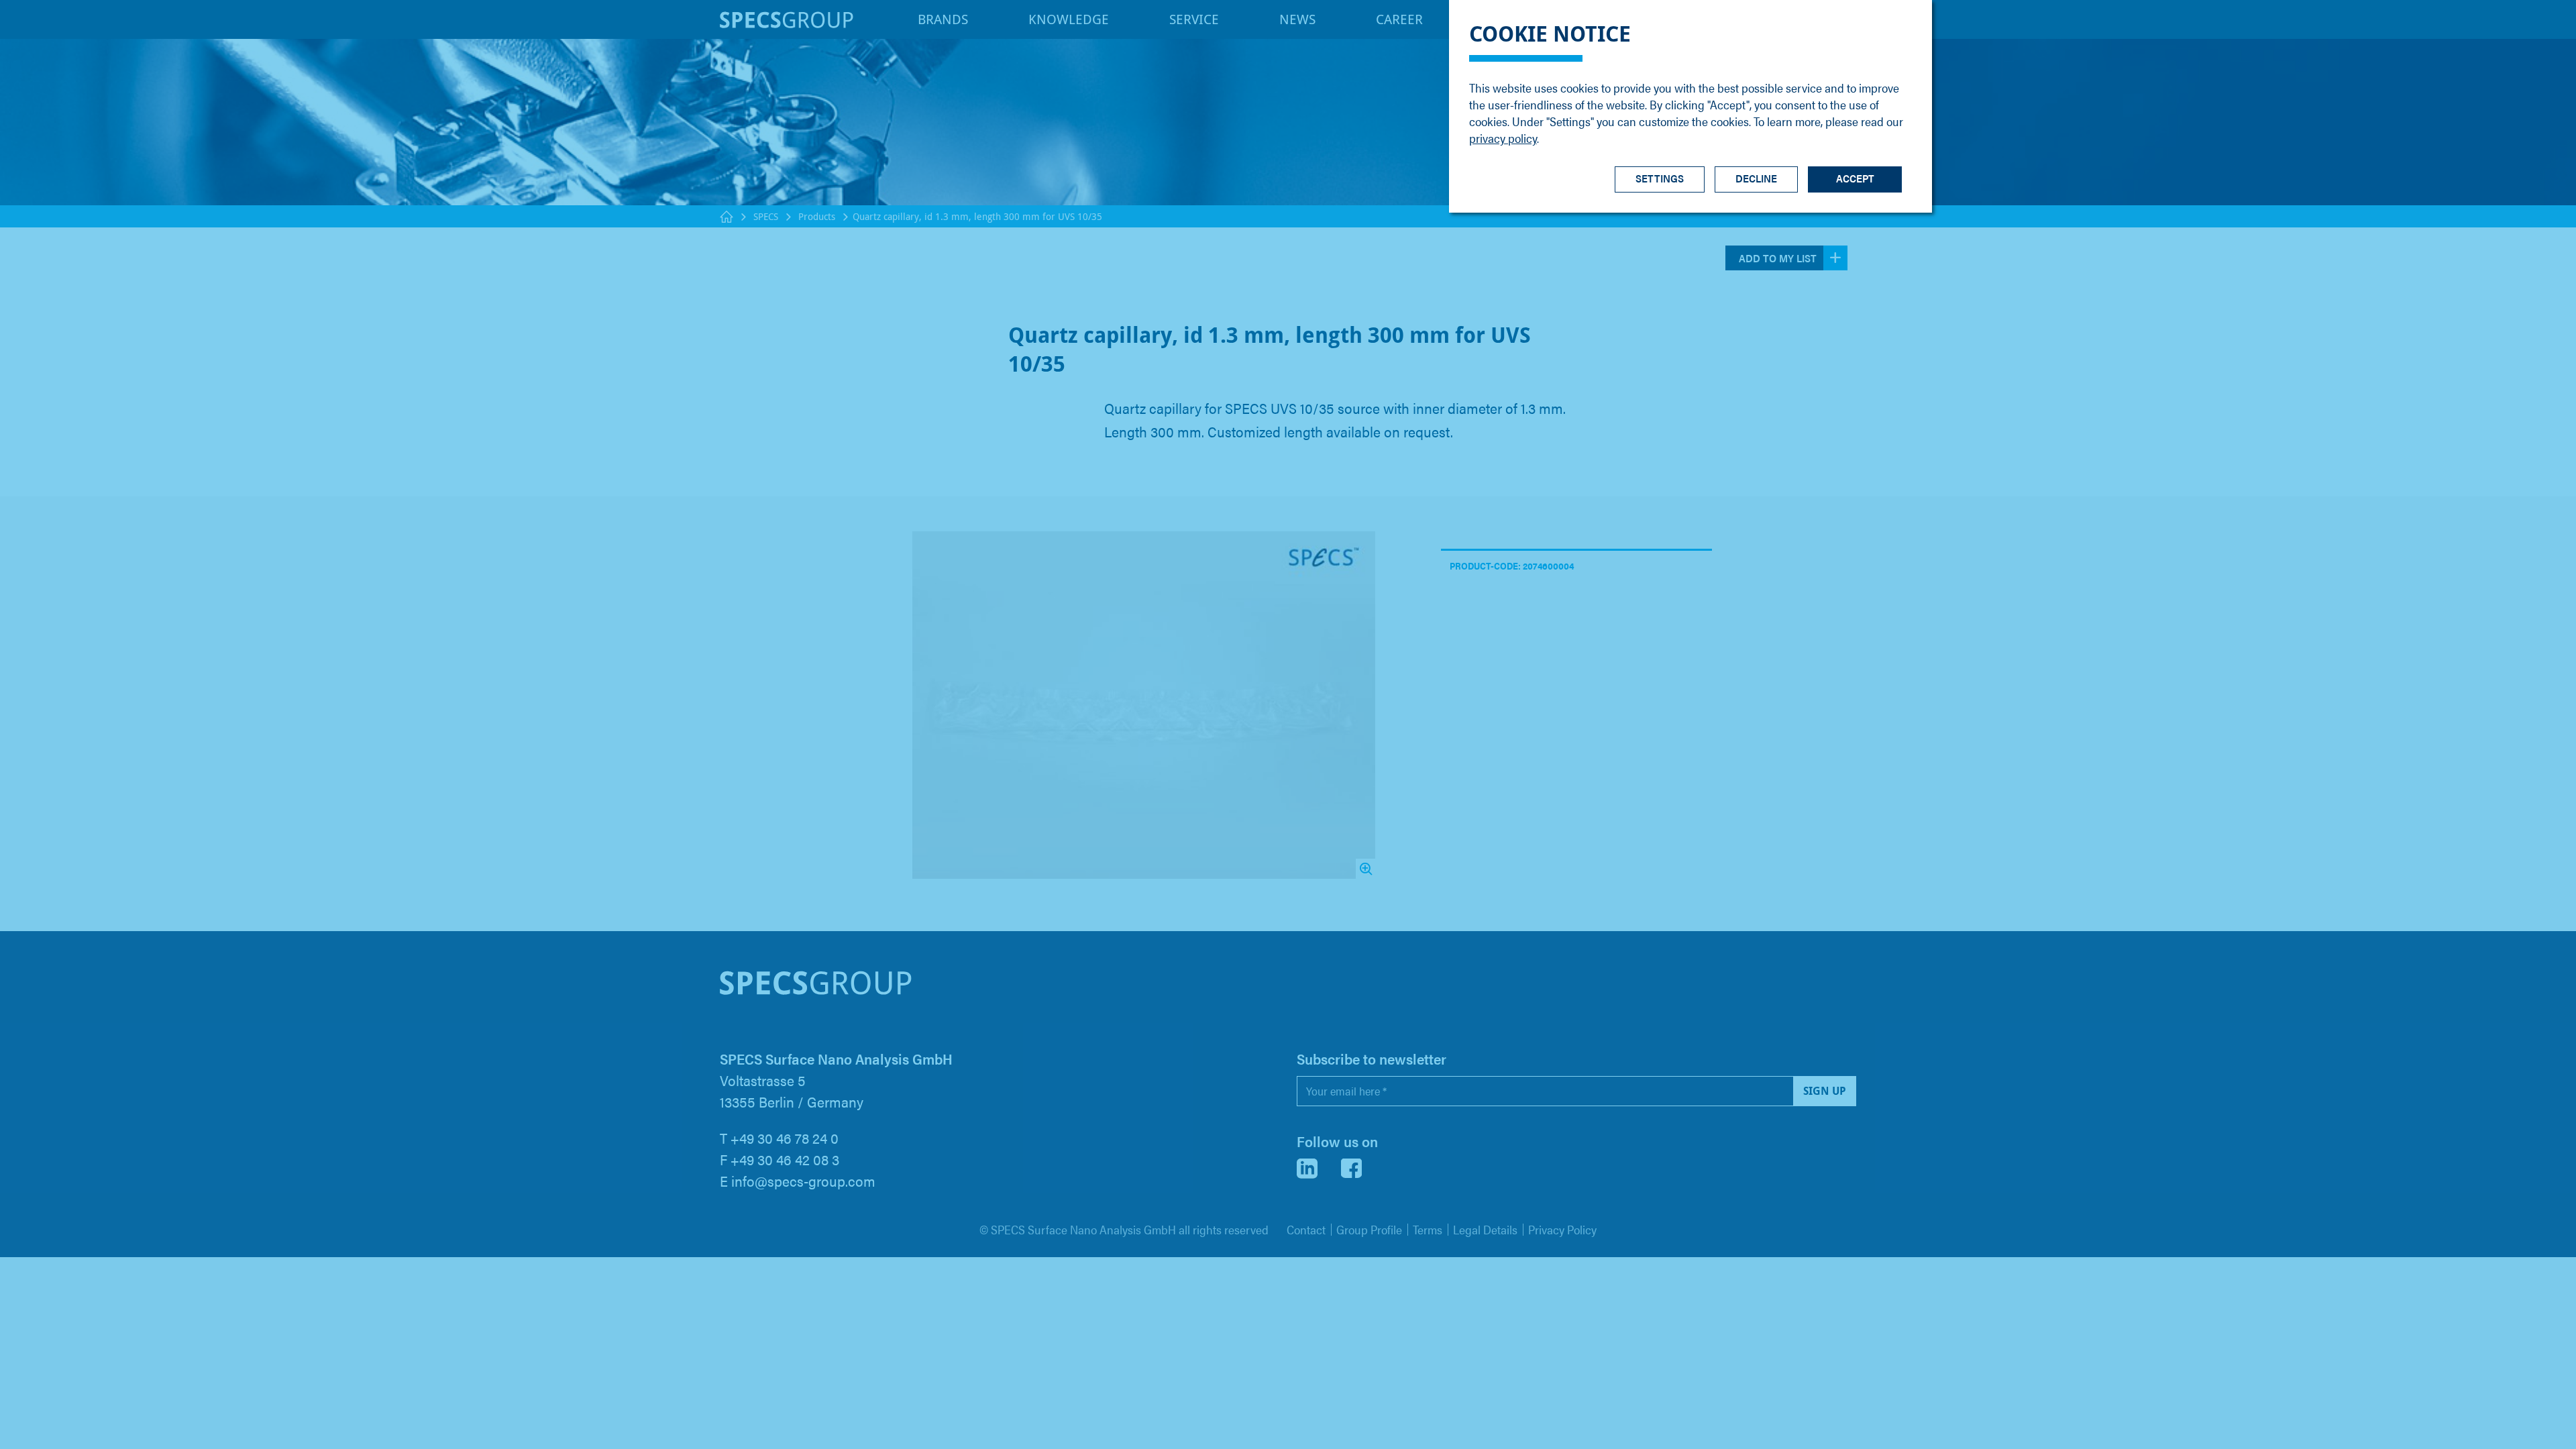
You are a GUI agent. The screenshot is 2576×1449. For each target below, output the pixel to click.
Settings (1660, 178)
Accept (1855, 178)
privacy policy (1503, 138)
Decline (1756, 178)
